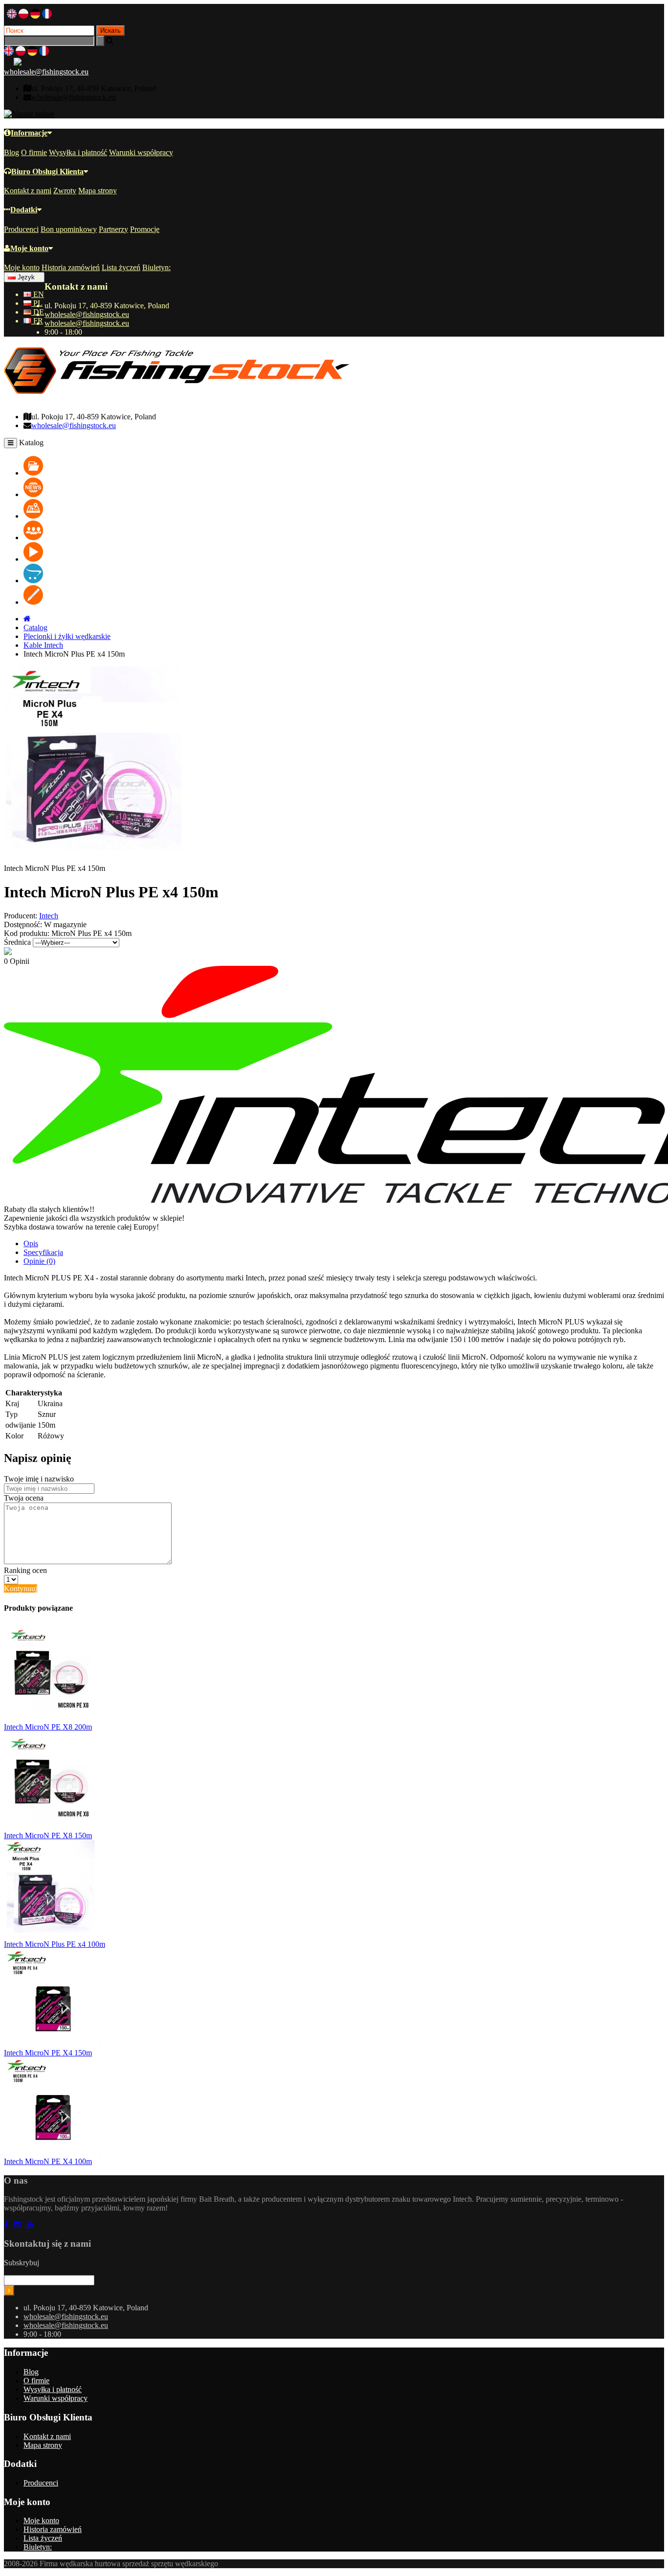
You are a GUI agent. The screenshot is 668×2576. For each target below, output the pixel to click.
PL (37, 303)
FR (37, 321)
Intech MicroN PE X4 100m (48, 2161)
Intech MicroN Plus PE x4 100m (55, 1944)
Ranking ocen (25, 1570)
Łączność (59, 581)
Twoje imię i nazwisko (39, 1479)
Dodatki (24, 210)
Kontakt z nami (28, 191)
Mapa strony (98, 191)
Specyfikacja (43, 1252)
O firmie (34, 152)
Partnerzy (113, 229)
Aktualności (62, 494)
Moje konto (29, 248)
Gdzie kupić (63, 516)
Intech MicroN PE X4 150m (48, 2053)
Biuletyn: (156, 267)
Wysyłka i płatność (78, 152)
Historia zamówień (71, 267)
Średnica (17, 942)
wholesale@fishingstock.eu (46, 72)
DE (38, 312)
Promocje (145, 229)
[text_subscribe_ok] (9, 2291)
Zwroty (65, 191)
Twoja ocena (24, 1498)
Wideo (54, 559)
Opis (31, 1243)
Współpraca (62, 537)
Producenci (21, 229)
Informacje (29, 133)
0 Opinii (17, 961)
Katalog (56, 473)
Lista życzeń (121, 267)
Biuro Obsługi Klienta (47, 171)
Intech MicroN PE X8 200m (48, 1727)
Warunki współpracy (141, 152)
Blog (11, 152)
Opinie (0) (39, 1261)
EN (38, 294)
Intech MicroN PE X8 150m (48, 1835)
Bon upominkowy (69, 229)
